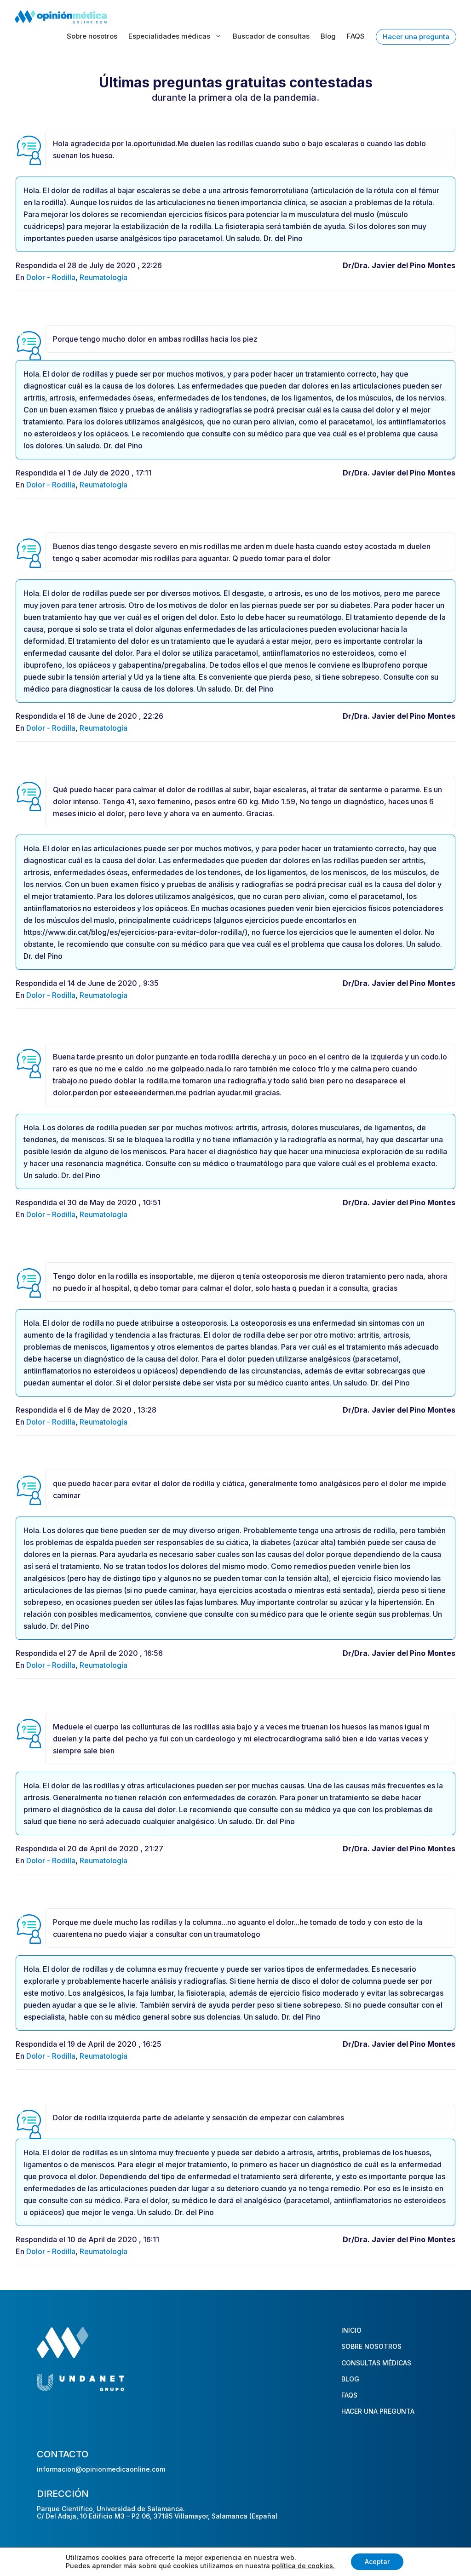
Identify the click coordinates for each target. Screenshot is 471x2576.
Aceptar (377, 2562)
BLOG (350, 2379)
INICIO (351, 2330)
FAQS (356, 36)
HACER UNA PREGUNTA (378, 2411)
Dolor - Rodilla (51, 277)
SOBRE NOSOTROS (371, 2346)
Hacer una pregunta (416, 37)
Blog (328, 36)
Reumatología (103, 277)
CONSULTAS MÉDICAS (376, 2362)
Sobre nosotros (92, 36)
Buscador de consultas (271, 36)
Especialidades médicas (169, 36)
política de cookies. (303, 2566)
